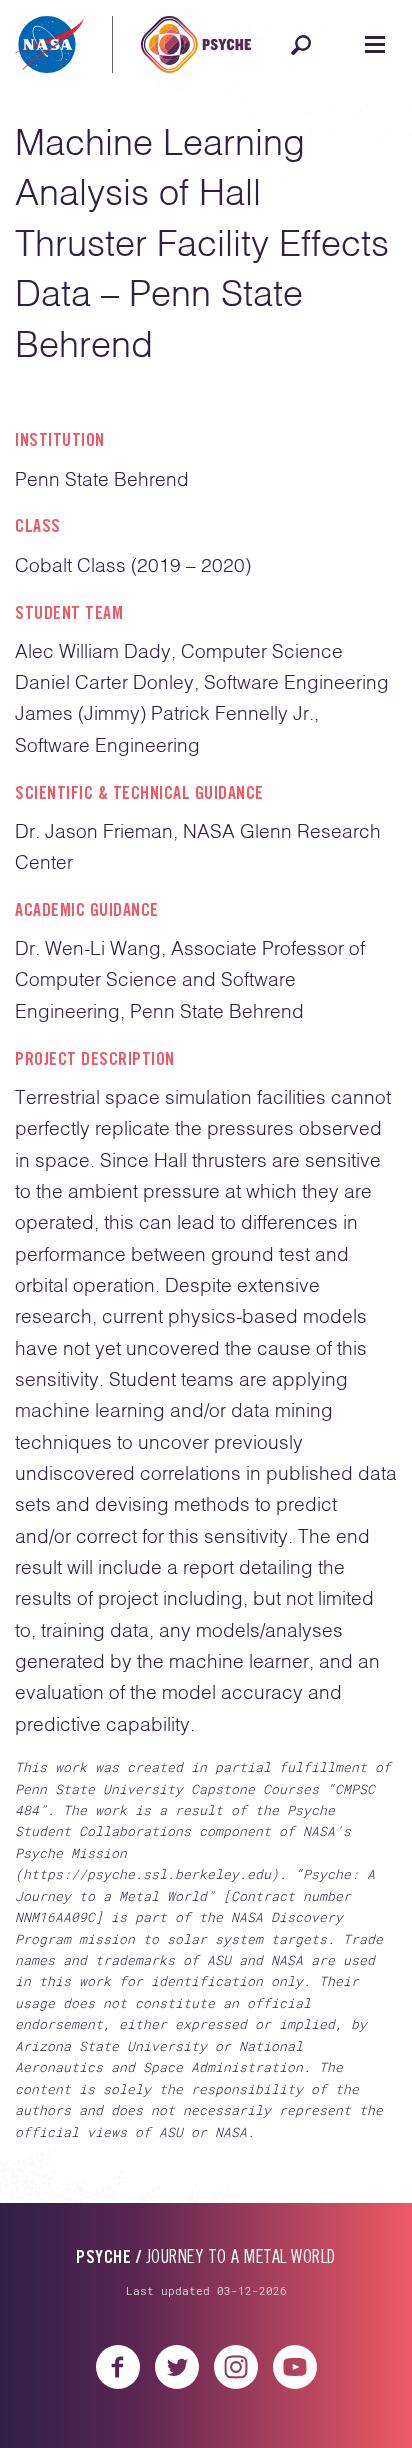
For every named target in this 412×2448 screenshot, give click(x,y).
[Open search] (301, 45)
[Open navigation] (375, 45)
